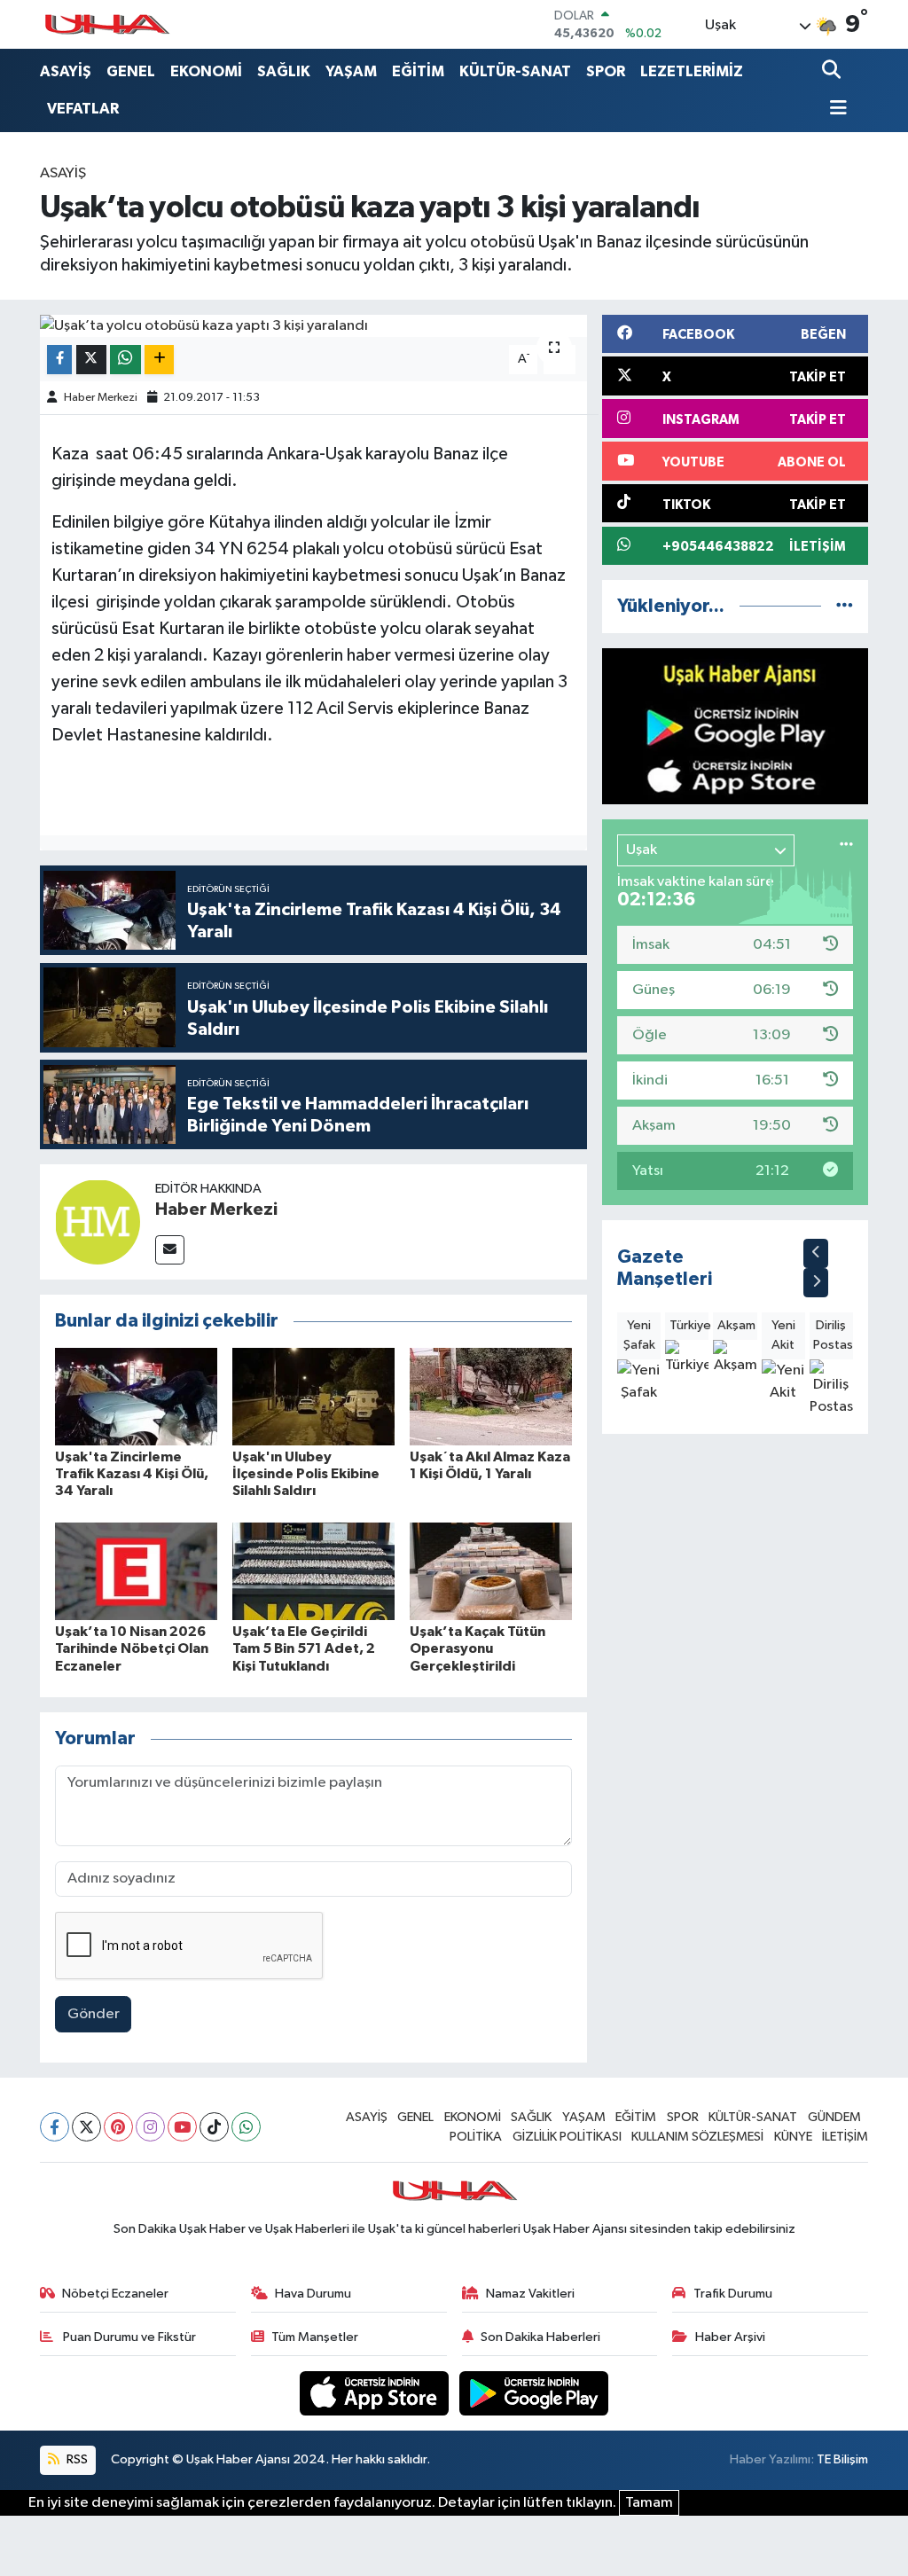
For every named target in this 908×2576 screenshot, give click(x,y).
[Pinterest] (118, 2127)
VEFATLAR (83, 109)
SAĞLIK (284, 71)
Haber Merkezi (101, 398)
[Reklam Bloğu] (735, 726)
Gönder (94, 2014)
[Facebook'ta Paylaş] (59, 360)
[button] (816, 1253)
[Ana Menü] (834, 110)
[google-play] (534, 2393)
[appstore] (376, 2393)
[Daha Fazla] (159, 360)
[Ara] (833, 71)
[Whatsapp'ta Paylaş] (125, 360)
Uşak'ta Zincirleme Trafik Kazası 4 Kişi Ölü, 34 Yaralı (132, 1474)
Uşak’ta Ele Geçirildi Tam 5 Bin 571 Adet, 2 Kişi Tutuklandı (304, 1648)
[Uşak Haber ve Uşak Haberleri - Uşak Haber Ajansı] (106, 24)
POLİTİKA (476, 2137)
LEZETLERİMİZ (692, 71)
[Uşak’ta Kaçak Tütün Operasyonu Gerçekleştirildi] (491, 1571)
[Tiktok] (214, 2127)
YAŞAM (351, 71)
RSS (76, 2459)
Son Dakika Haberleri (540, 2337)
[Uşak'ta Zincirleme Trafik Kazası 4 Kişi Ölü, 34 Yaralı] (136, 1396)
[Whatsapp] (246, 2127)
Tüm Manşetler (315, 2337)
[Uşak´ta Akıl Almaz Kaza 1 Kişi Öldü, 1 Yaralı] (491, 1396)
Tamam (649, 2503)
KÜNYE (793, 2137)
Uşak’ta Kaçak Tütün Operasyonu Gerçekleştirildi (477, 1648)
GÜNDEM (834, 2117)
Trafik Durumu (733, 2294)
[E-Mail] (170, 1250)
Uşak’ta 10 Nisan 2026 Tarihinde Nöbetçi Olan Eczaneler (132, 1648)
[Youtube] (182, 2127)
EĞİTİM (418, 71)
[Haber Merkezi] (98, 1221)
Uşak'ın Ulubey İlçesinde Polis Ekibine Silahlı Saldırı (306, 1474)
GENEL (131, 71)
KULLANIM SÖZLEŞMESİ (697, 2137)
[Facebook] (55, 2127)
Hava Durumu (313, 2294)
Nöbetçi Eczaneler (115, 2294)
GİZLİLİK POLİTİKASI (567, 2137)
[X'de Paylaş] (91, 360)
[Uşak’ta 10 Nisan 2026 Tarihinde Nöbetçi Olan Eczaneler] (136, 1571)
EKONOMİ (206, 71)
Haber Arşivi (730, 2337)
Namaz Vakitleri (530, 2294)
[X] (86, 2127)
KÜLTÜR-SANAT (515, 71)
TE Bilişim (842, 2459)
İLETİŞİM (845, 2137)
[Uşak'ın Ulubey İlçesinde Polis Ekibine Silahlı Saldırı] (313, 1396)
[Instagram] (150, 2127)
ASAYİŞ (66, 71)
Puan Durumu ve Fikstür (128, 2337)
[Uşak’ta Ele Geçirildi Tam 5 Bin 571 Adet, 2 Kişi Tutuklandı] (313, 1571)
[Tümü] (845, 606)
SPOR (606, 71)
